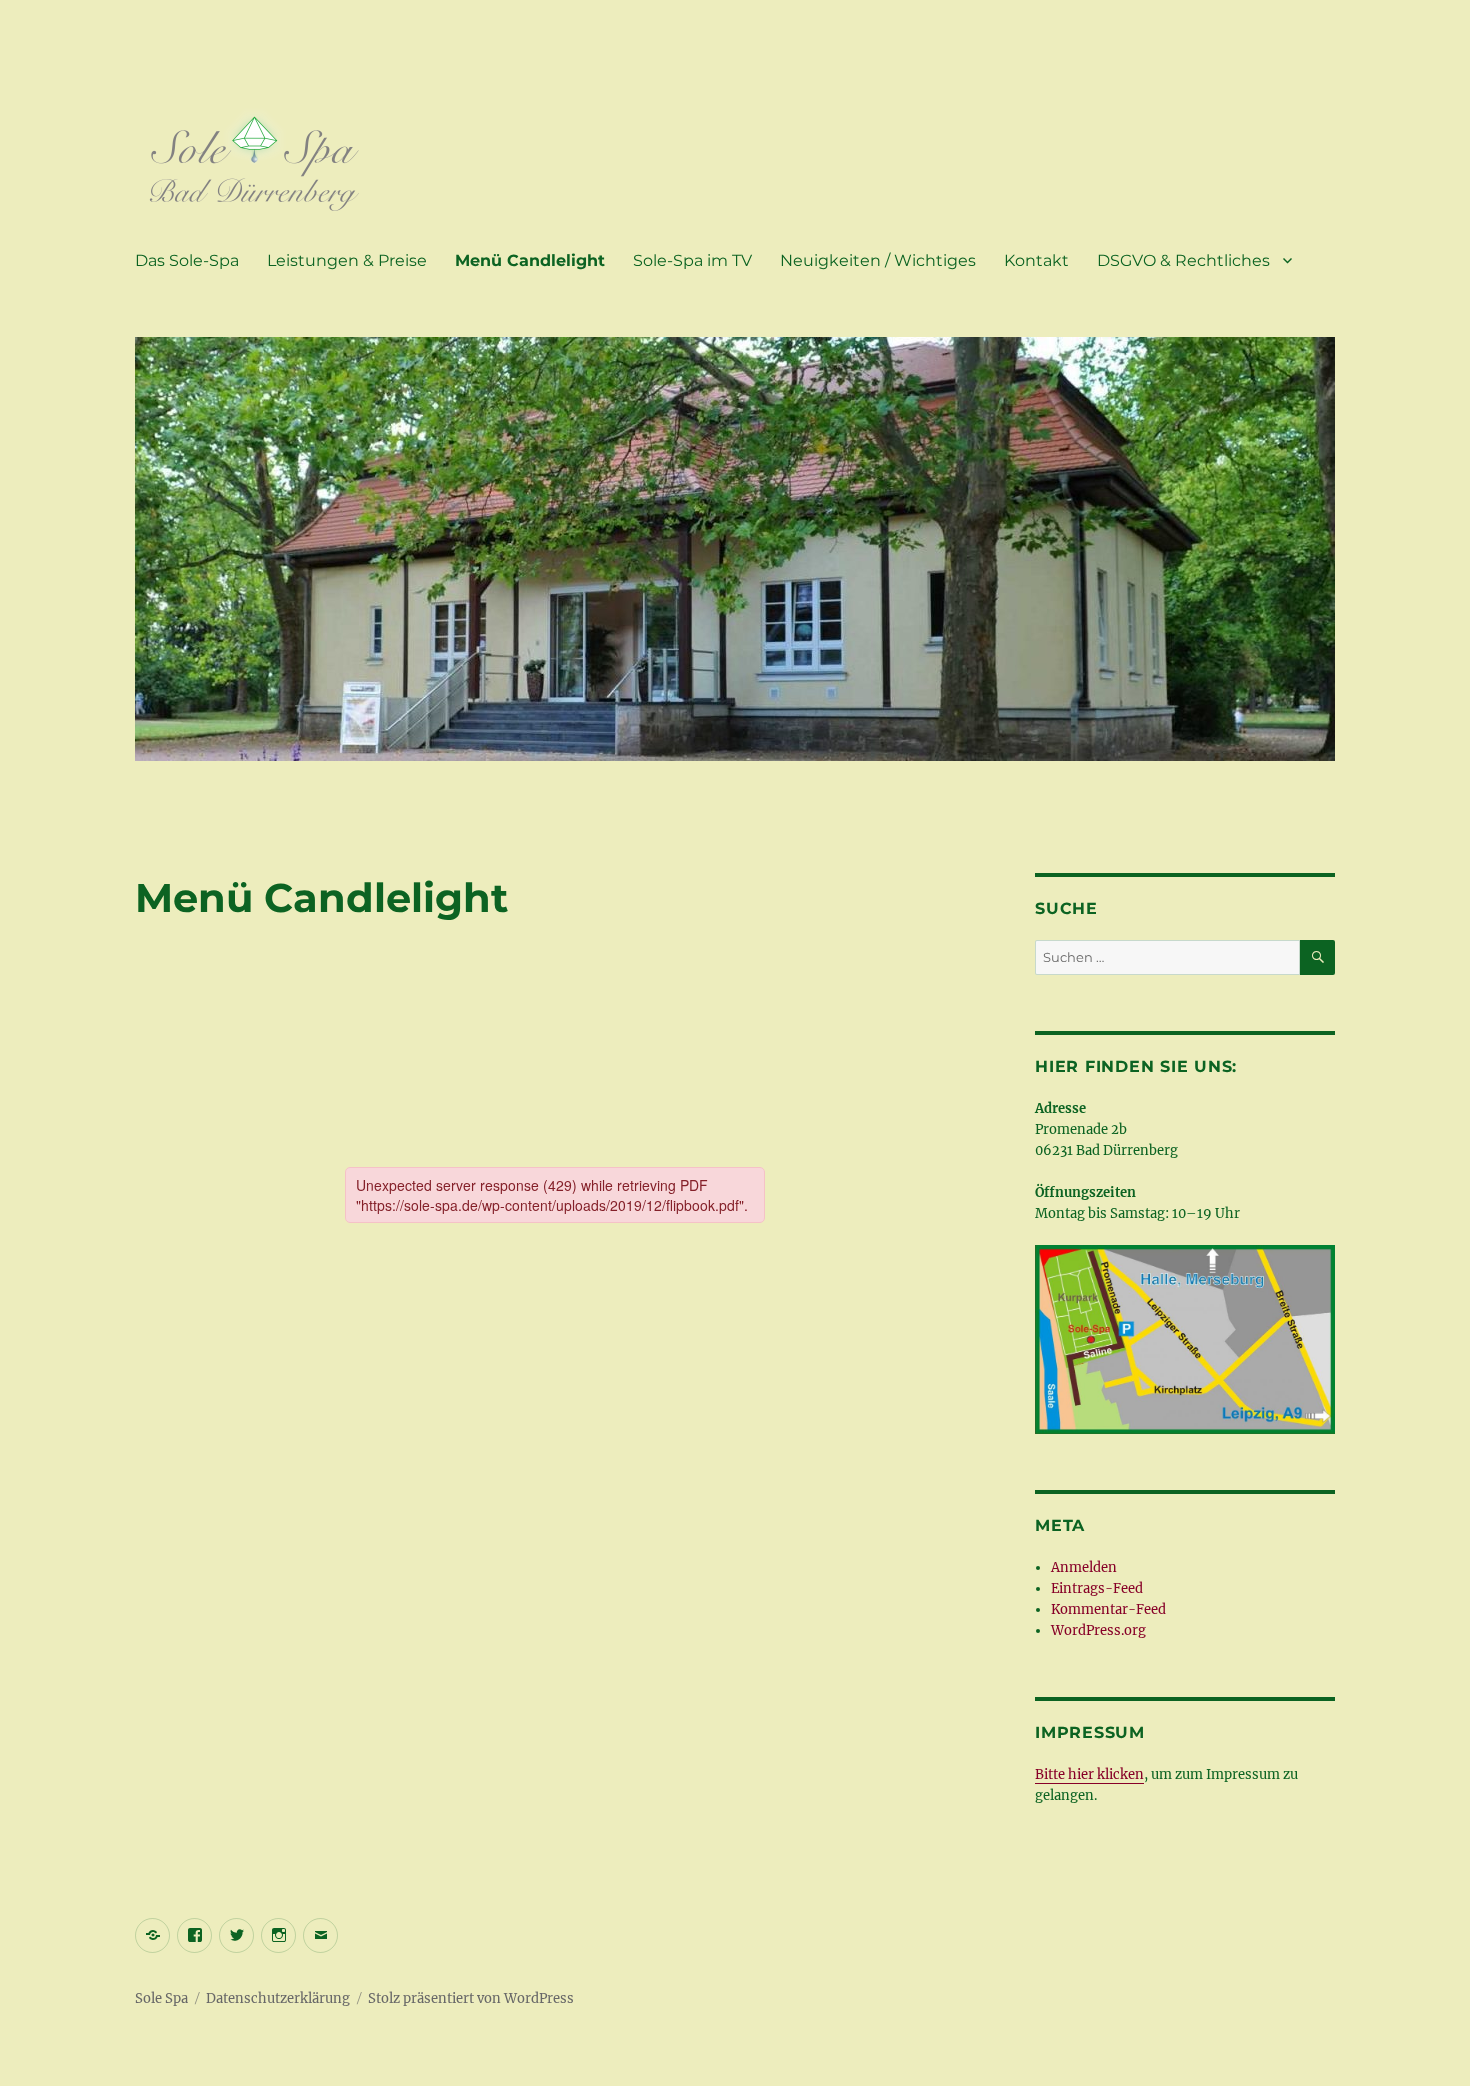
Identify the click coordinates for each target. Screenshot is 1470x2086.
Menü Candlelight (530, 260)
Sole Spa (161, 1998)
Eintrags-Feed (1097, 1588)
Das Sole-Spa (187, 260)
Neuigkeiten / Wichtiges (878, 260)
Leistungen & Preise (347, 260)
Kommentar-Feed (1108, 1609)
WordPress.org (1098, 1630)
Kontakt (1036, 260)
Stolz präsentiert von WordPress (471, 1998)
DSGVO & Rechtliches (1183, 260)
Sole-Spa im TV (692, 260)
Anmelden (1084, 1567)
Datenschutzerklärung (278, 1998)
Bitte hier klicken (1089, 1774)
